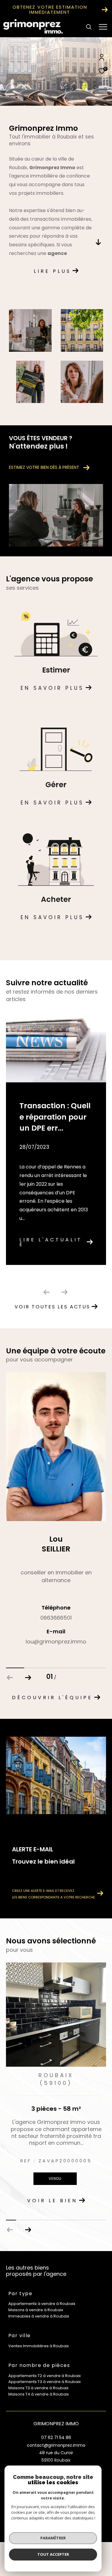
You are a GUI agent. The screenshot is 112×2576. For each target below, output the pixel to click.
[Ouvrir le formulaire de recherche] (89, 27)
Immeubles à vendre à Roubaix (39, 2316)
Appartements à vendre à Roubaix (42, 2304)
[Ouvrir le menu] (103, 27)
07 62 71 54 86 (56, 2438)
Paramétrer (53, 2538)
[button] (28, 1678)
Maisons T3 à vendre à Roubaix (38, 2388)
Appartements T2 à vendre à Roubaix (45, 2376)
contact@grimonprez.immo (56, 2445)
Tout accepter (53, 2554)
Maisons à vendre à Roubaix (36, 2310)
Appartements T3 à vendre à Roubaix (45, 2382)
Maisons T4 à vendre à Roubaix (39, 2394)
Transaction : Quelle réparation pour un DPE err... (55, 1117)
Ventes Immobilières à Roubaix (39, 2346)
